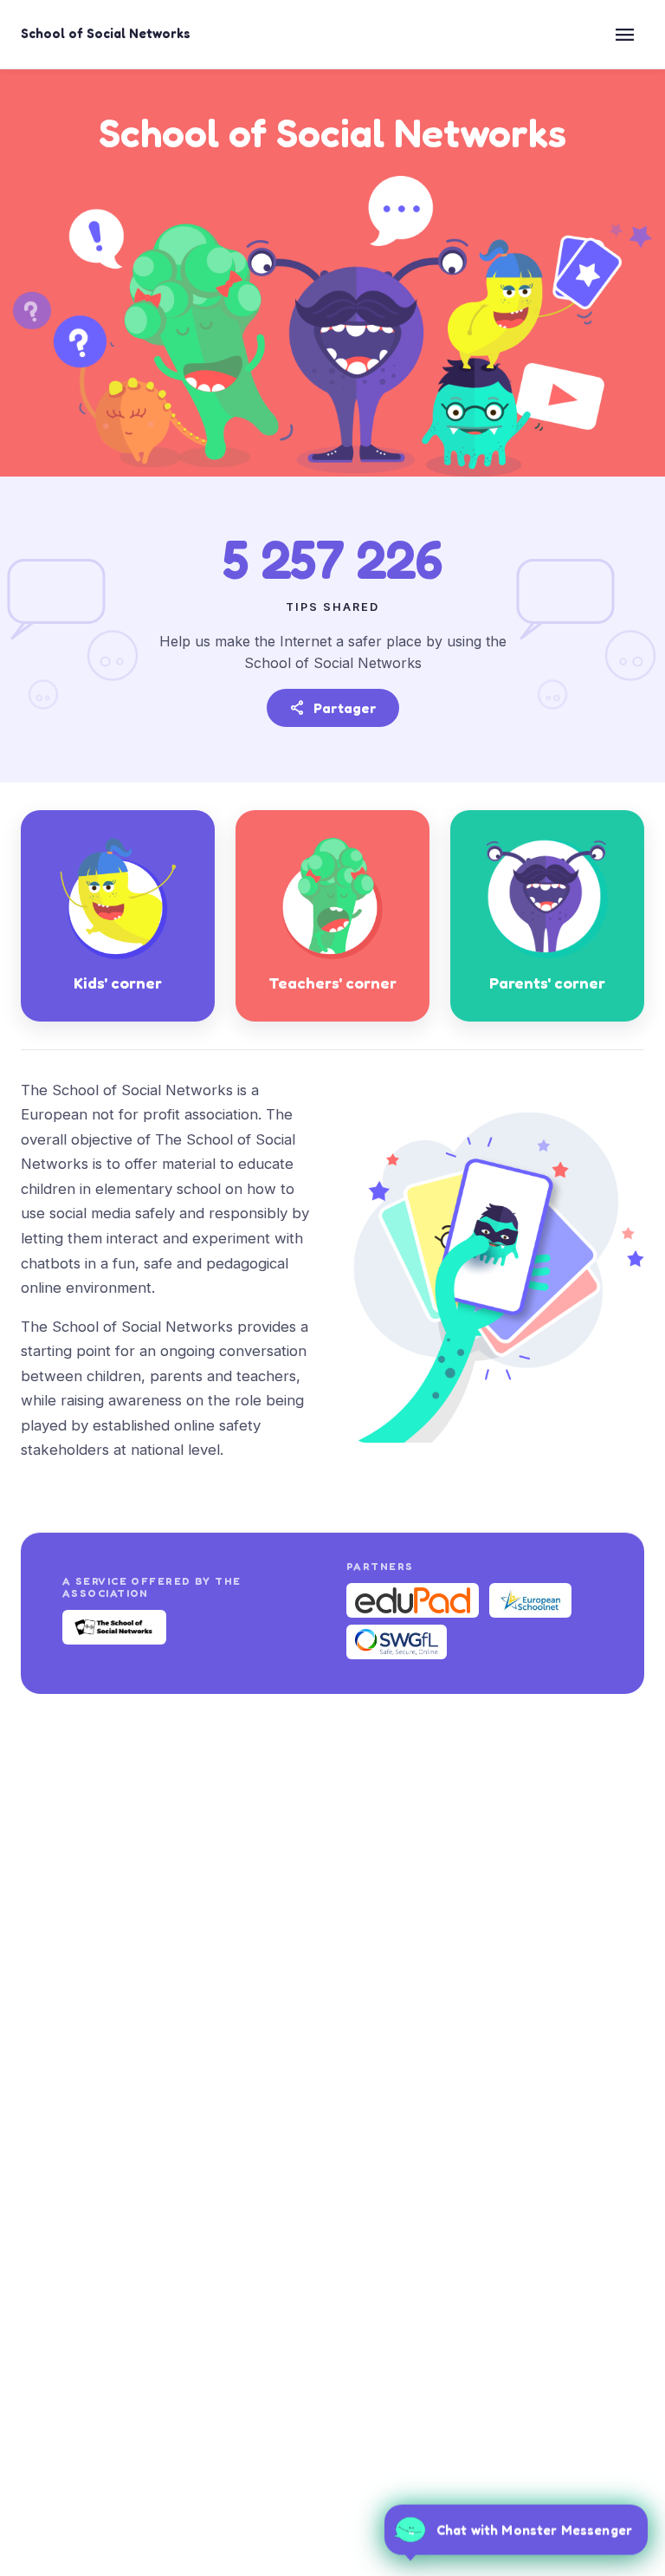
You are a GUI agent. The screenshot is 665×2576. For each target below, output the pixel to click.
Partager (333, 708)
